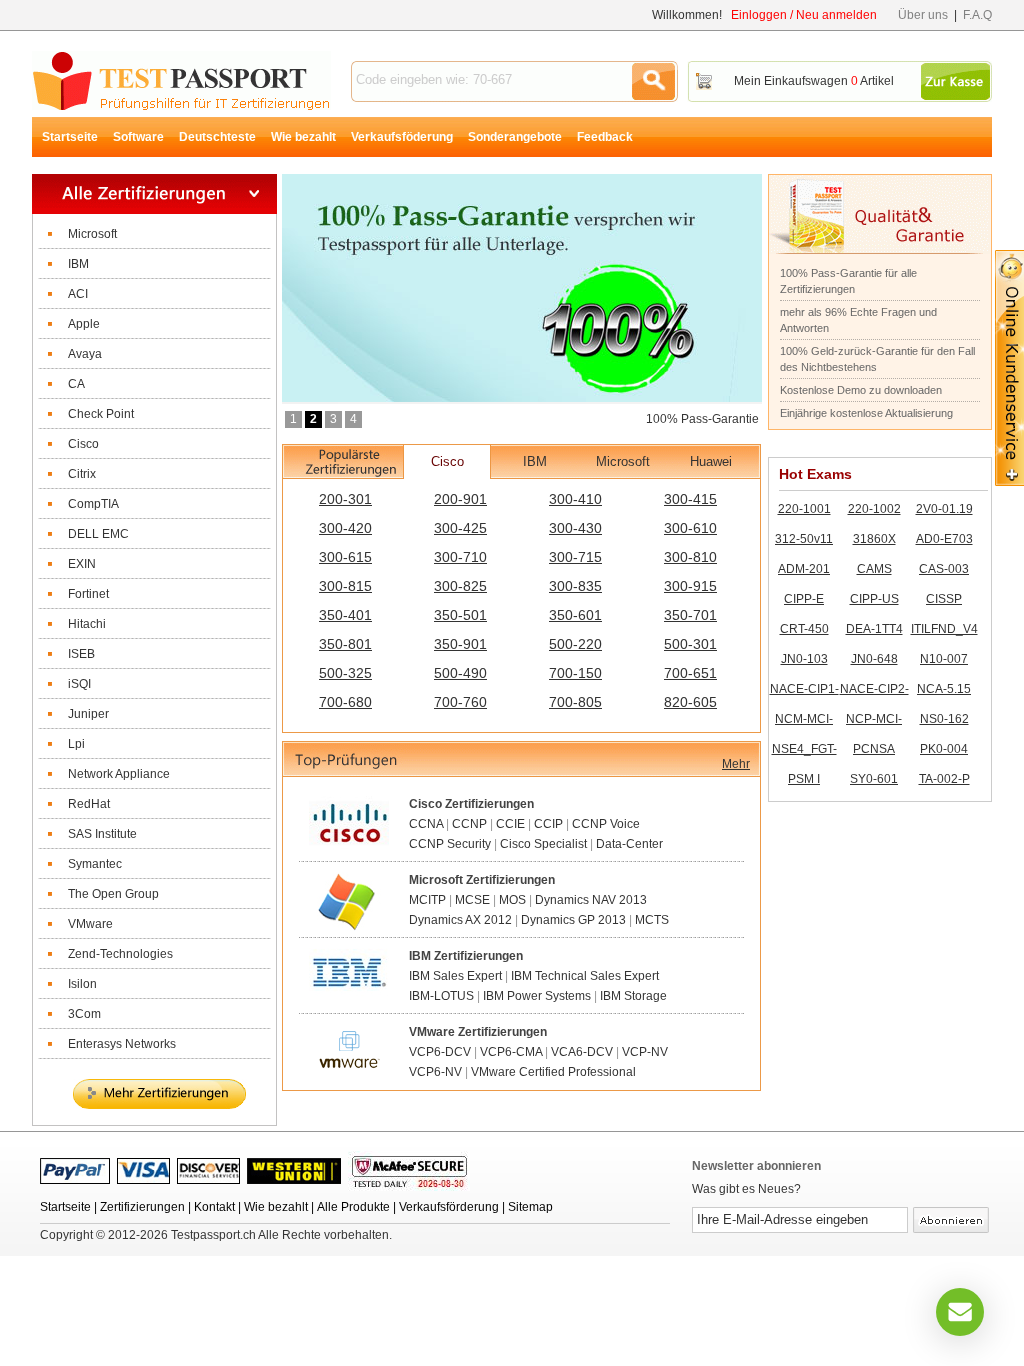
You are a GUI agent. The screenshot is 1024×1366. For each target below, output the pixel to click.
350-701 (690, 615)
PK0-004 (944, 749)
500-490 (460, 673)
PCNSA (874, 749)
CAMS (874, 569)
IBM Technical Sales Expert (585, 976)
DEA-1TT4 (874, 629)
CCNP (469, 824)
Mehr (736, 764)
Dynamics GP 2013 (573, 920)
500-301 (690, 644)
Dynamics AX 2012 (460, 920)
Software (138, 137)
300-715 (575, 557)
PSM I (804, 779)
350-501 (460, 615)
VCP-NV (645, 1052)
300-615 (345, 557)
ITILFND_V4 (944, 629)
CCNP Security (450, 844)
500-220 (575, 644)
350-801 (345, 644)
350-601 (575, 615)
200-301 (345, 499)
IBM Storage (633, 996)
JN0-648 (874, 659)
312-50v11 (804, 539)
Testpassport (181, 80)
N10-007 (944, 659)
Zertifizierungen (142, 1207)
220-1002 (874, 509)
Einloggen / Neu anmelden (804, 15)
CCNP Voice (606, 824)
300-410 (575, 499)
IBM (535, 461)
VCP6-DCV (440, 1052)
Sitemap (530, 1207)
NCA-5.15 (944, 689)
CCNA (426, 824)
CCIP (548, 824)
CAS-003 (944, 569)
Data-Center (629, 844)
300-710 (460, 557)
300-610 (690, 528)
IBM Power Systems (537, 996)
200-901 (460, 499)
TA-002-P (944, 779)
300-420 (345, 528)
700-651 (690, 673)
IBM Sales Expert (455, 976)
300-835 (575, 586)
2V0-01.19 (944, 509)
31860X (874, 539)
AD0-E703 (944, 539)
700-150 (575, 673)
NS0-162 (944, 719)
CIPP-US (874, 599)
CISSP (944, 599)
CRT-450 (804, 629)
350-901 (460, 644)
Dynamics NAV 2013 (591, 900)
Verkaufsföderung (402, 137)
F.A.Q (977, 15)
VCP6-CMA (511, 1052)
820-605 (690, 702)
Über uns (923, 15)
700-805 (575, 702)
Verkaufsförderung (449, 1207)
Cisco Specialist (543, 844)
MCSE (472, 900)
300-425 (460, 528)
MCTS (652, 920)
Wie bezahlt (303, 137)
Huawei (711, 461)
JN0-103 (804, 659)
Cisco (447, 461)
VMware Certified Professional (553, 1072)
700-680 (345, 702)
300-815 (345, 586)
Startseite (70, 137)
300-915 (690, 586)
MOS (512, 900)
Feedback (605, 137)
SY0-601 (874, 779)
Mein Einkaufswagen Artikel (814, 81)
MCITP (427, 900)
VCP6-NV (435, 1072)
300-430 (575, 528)
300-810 (690, 557)
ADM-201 (804, 569)
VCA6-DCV (582, 1052)
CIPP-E (804, 599)
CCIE (510, 824)
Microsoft (623, 461)
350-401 (345, 615)
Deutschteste (217, 137)
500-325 (345, 673)
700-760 (460, 702)
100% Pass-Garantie (702, 419)
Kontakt (214, 1207)
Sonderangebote (515, 137)
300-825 (460, 586)
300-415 (690, 499)
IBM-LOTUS (441, 996)
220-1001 (804, 509)
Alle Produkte (353, 1207)
